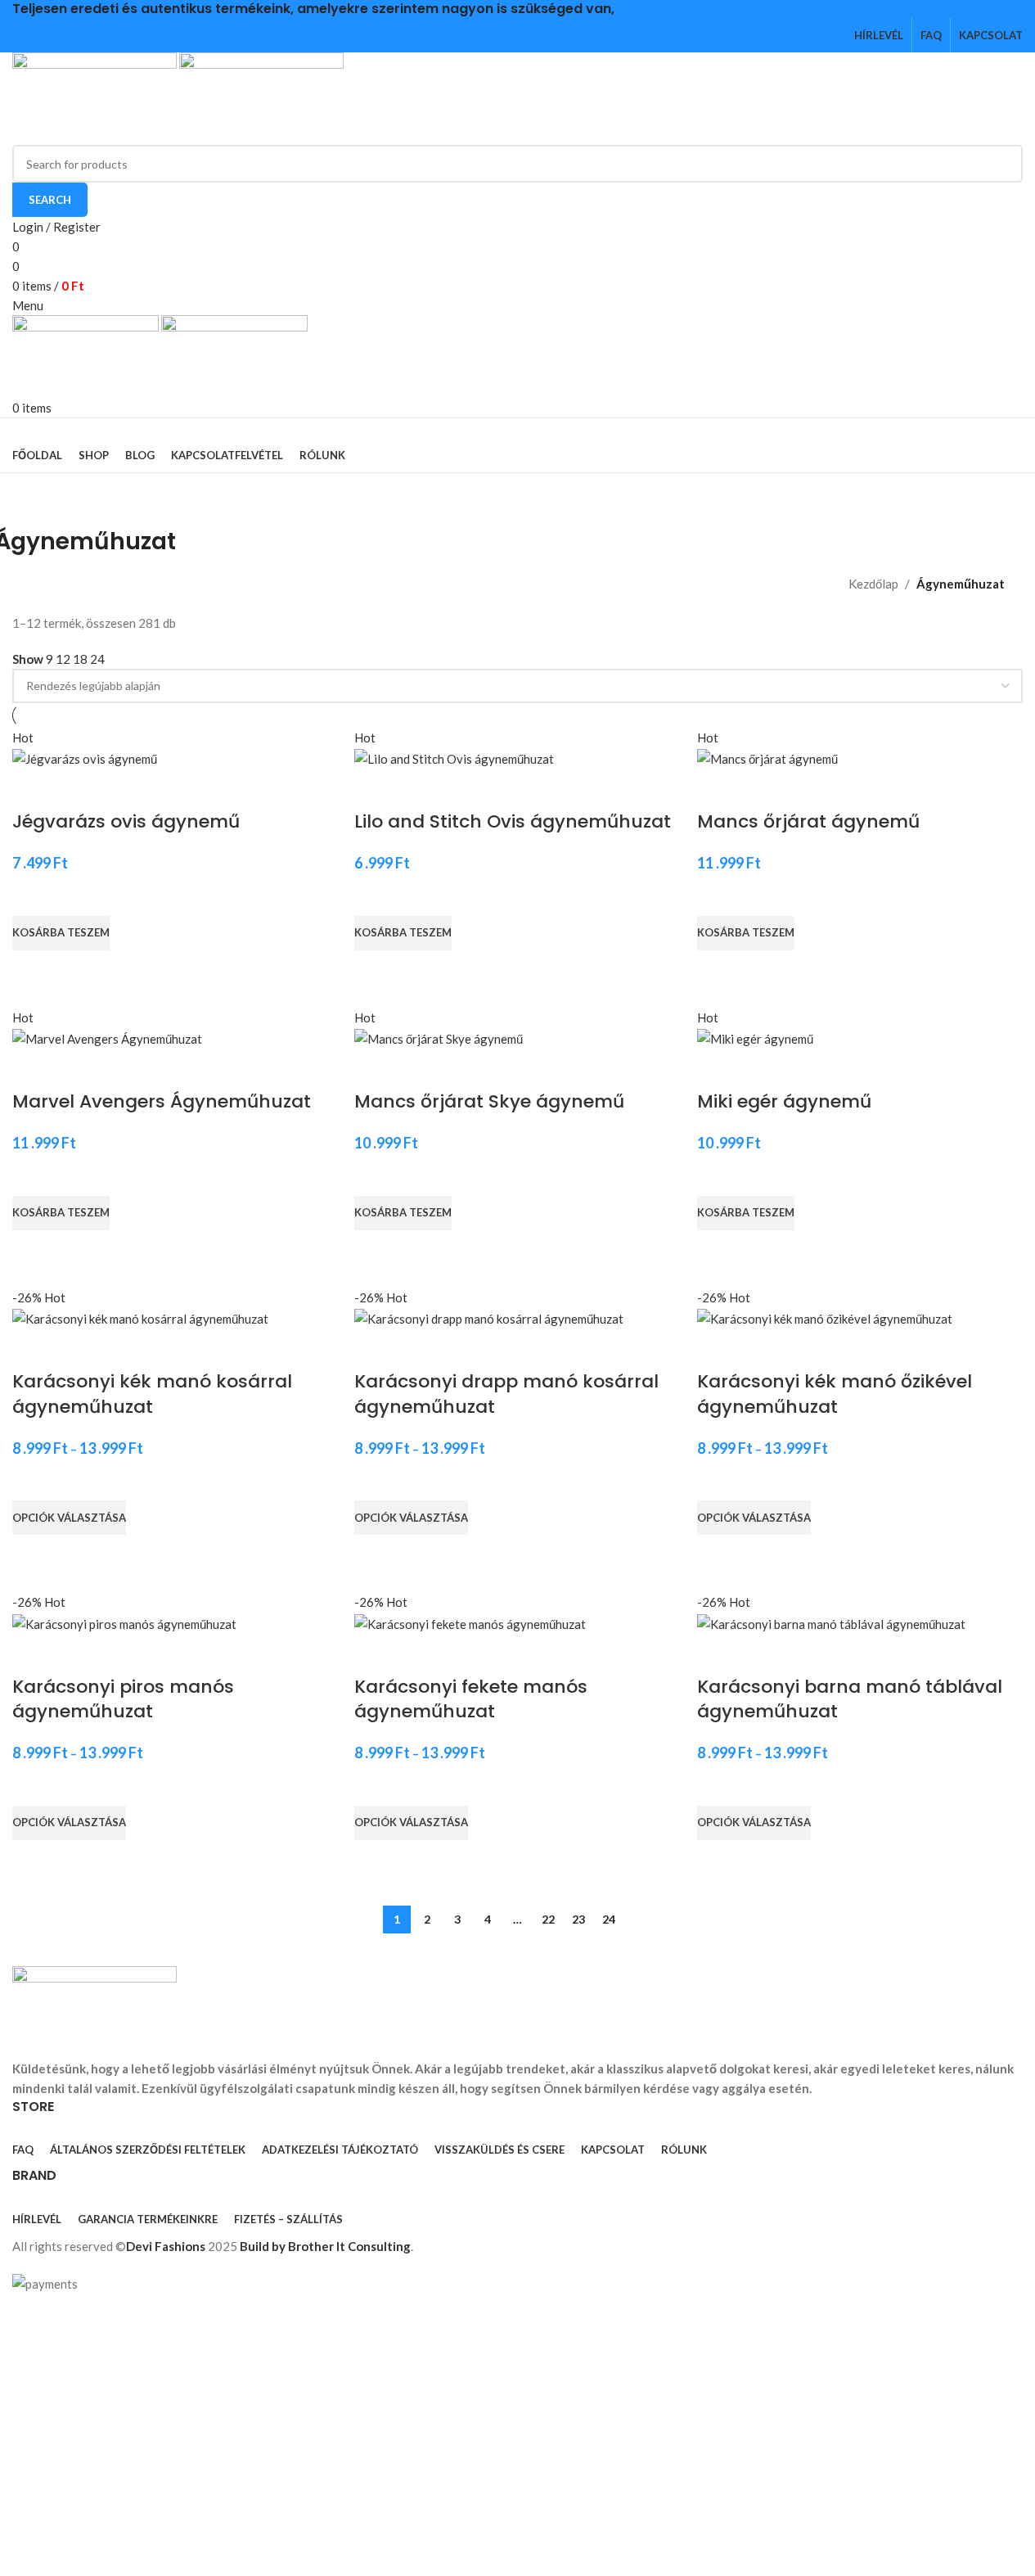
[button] (61, 933)
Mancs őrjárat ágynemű (808, 821)
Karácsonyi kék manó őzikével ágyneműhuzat (835, 1394)
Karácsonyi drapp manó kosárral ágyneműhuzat (506, 1394)
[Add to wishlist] (33, 896)
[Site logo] (96, 97)
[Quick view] (33, 971)
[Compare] (33, 789)
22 (548, 1919)
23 (578, 1919)
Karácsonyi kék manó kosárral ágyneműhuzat (152, 1394)
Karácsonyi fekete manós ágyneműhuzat (471, 1699)
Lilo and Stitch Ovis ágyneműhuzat (513, 821)
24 (609, 1919)
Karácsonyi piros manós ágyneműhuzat (123, 1699)
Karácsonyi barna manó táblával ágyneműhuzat (850, 1699)
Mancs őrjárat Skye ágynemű (489, 1101)
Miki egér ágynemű (784, 1101)
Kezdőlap (873, 584)
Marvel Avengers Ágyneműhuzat (162, 1101)
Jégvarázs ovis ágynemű (126, 821)
